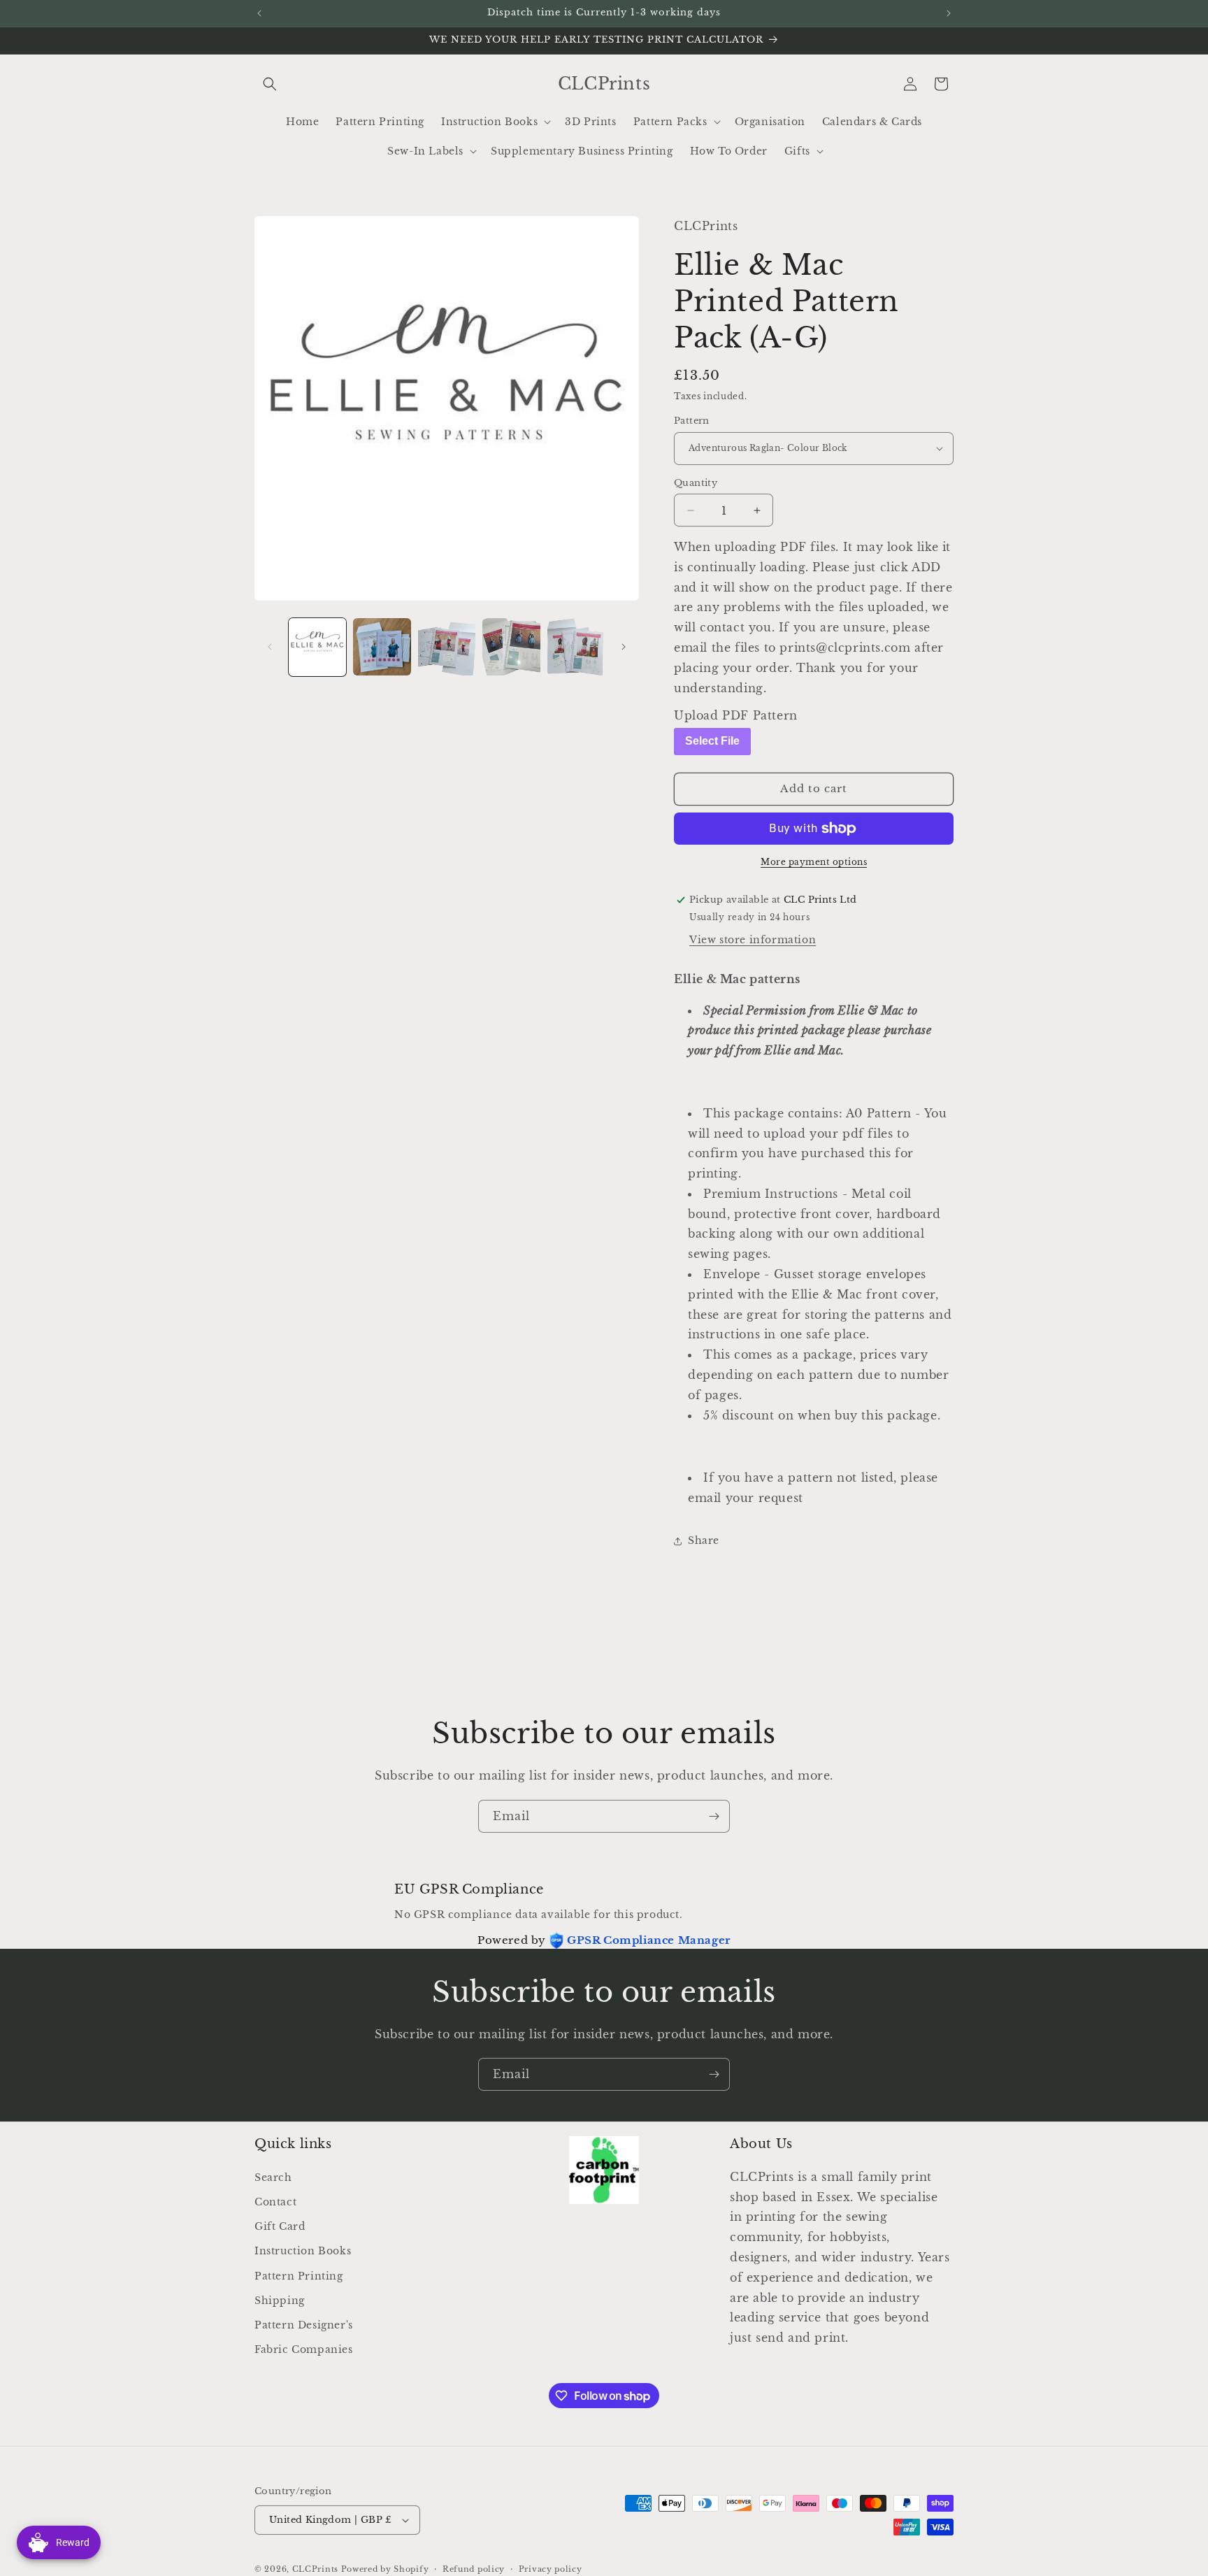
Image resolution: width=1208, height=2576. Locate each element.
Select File (712, 741)
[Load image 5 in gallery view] (576, 647)
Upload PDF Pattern (736, 715)
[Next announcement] (949, 13)
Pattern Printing (299, 2276)
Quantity (696, 483)
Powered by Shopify (385, 2569)
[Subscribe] (714, 1816)
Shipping (280, 2300)
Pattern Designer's (304, 2325)
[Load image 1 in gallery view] (317, 647)
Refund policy (474, 2569)
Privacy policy (551, 2569)
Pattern (692, 421)
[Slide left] (270, 647)
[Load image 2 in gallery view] (382, 647)
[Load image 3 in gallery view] (447, 647)
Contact (275, 2202)
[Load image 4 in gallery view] (511, 647)
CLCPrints (315, 2569)
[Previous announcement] (259, 13)
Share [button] (704, 1540)
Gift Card (280, 2226)
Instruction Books (303, 2251)
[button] (270, 84)
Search (273, 2177)
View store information (753, 940)
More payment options (814, 862)
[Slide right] (624, 647)
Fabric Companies (304, 2349)
